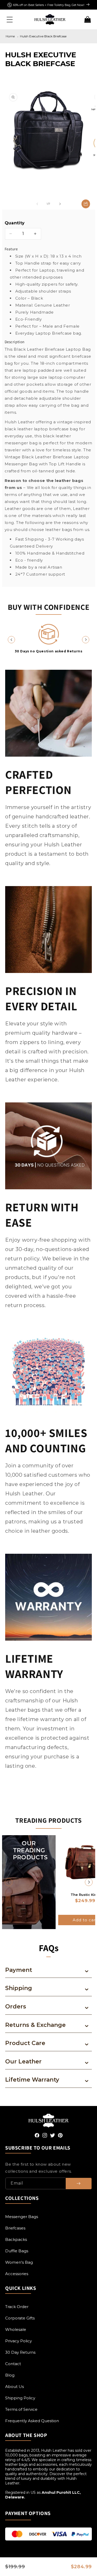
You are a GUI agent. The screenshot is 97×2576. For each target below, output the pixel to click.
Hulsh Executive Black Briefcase (43, 36)
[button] (10, 19)
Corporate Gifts (20, 2318)
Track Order (17, 2307)
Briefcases (15, 2228)
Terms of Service (21, 2409)
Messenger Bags (22, 2217)
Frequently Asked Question (32, 2421)
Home (10, 36)
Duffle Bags (17, 2251)
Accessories (17, 2274)
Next (86, 640)
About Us (14, 2387)
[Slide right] (60, 204)
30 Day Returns (20, 2352)
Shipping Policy (20, 2398)
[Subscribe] (79, 2184)
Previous (11, 640)
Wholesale (16, 2329)
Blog (10, 2375)
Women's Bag (19, 2262)
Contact (13, 2364)
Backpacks (16, 2239)
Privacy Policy (18, 2341)
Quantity (15, 223)
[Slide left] (37, 204)
